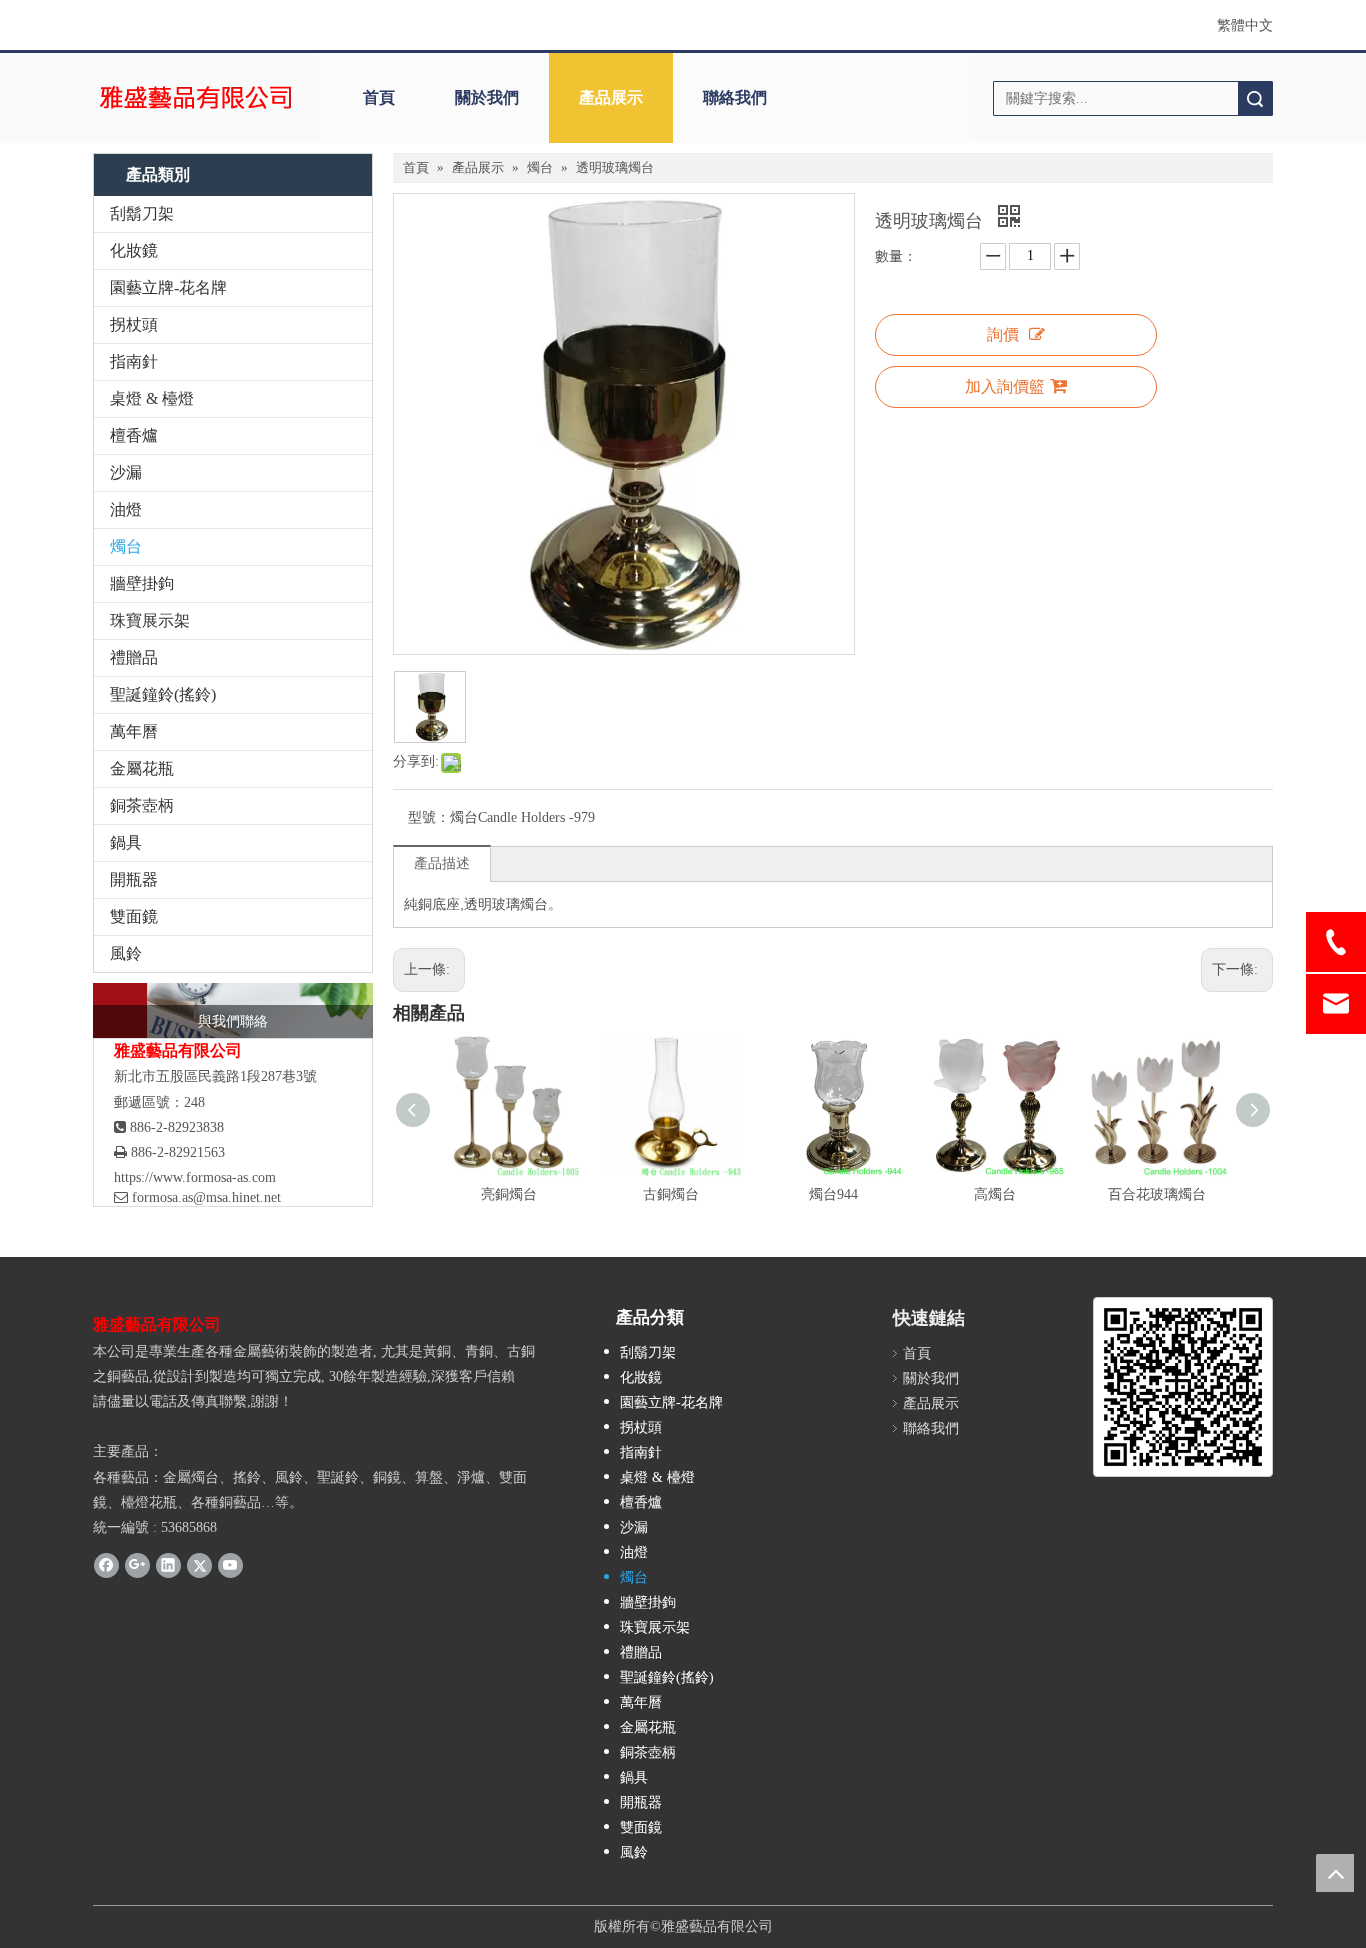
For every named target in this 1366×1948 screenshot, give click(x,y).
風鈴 (126, 953)
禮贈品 (134, 657)
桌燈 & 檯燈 (152, 398)
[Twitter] (199, 1564)
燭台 (126, 546)
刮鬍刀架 (142, 213)
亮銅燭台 (509, 1194)
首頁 (379, 97)
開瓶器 (134, 879)
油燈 (126, 509)
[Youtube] (230, 1564)
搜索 (1255, 98)
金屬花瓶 (142, 768)
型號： (429, 817)
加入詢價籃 (1005, 386)
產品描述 (442, 863)
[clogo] (195, 98)
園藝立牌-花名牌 (168, 287)
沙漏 (126, 472)
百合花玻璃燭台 (1157, 1194)
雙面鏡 (134, 916)
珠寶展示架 (150, 620)
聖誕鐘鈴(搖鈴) (163, 694)
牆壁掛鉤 (142, 583)
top (1335, 1873)
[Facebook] (106, 1564)
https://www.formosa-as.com (195, 1177)
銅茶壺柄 (142, 805)
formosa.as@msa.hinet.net (197, 1197)
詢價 (1003, 334)
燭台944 (833, 1194)
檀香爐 (134, 435)
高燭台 (995, 1194)
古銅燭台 (671, 1194)
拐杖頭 (134, 324)
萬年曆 (134, 731)
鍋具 (126, 842)
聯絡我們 (735, 97)
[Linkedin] (168, 1564)
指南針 (134, 361)
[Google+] (137, 1564)
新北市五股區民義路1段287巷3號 (215, 1076)
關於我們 (487, 97)
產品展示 (611, 97)
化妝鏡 (134, 250)
